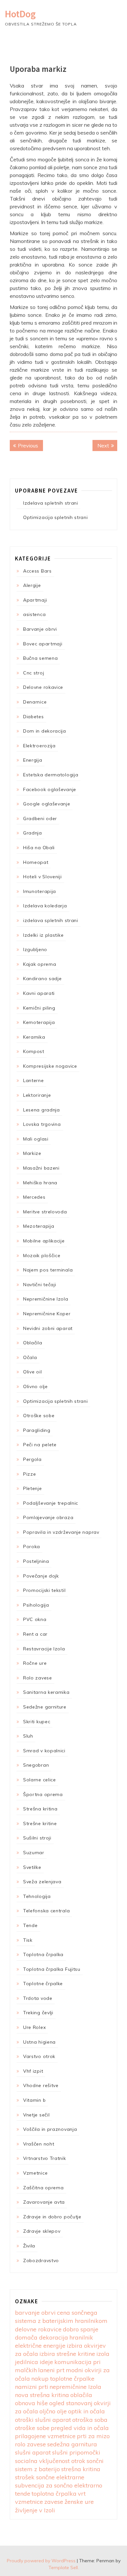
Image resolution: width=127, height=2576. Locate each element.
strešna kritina (81, 2469)
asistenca (34, 614)
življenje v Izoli (35, 2510)
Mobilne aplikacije (44, 1241)
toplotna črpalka (54, 2494)
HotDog (20, 14)
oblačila (81, 2395)
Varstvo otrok (39, 2056)
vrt (82, 2494)
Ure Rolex (34, 2027)
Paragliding (37, 1430)
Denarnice (35, 702)
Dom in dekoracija (45, 731)
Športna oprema (43, 1794)
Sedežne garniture (45, 1707)
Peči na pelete (40, 1445)
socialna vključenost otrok (50, 2461)
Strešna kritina (40, 1809)
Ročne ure (35, 1663)
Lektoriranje (37, 1095)
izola (103, 2354)
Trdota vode (38, 1998)
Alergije (32, 585)
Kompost (34, 1051)
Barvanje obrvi (40, 629)
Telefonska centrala (46, 1911)
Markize (32, 1153)
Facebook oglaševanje (50, 789)
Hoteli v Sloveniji (42, 877)
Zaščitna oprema (43, 2188)
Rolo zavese (38, 1678)
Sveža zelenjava (42, 1882)
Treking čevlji (38, 2013)
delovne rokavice (38, 2329)
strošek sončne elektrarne (50, 2477)
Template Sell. (64, 2568)
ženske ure (79, 2502)
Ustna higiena (39, 2042)
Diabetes (34, 717)
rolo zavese (30, 2444)
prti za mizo (93, 2436)
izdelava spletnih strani (51, 920)
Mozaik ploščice (42, 1256)
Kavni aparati (39, 993)
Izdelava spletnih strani (51, 503)
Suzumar (34, 1853)
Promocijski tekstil (44, 1590)
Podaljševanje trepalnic (51, 1503)
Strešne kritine (40, 1823)
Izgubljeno (35, 949)
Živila (29, 2246)
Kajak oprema (40, 964)
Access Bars (37, 571)
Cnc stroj (34, 673)
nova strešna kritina (42, 2395)
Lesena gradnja (42, 1110)
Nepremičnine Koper (47, 1314)
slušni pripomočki (76, 2452)
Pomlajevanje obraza (48, 1517)
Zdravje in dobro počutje (52, 2217)
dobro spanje (81, 2329)
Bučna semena (40, 658)
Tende (30, 1925)
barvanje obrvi (35, 2313)
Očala (30, 1357)
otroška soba (90, 2420)
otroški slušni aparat (43, 2420)
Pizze (30, 1474)
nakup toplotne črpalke (63, 2379)
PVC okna (35, 1619)
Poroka (32, 1547)
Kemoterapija (39, 1022)
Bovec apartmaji (43, 644)
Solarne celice (40, 1780)
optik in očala (86, 2411)
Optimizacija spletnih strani (56, 517)
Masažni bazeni (41, 1168)
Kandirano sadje (42, 979)
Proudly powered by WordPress (41, 2561)
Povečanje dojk (41, 1576)
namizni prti (32, 2387)
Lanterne (34, 1080)
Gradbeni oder (40, 818)
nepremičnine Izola (75, 2387)
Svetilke (32, 1867)
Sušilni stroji (37, 1838)
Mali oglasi (36, 1139)
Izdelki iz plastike (43, 935)
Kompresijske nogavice (50, 1066)
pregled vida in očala (80, 2428)
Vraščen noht (39, 2144)
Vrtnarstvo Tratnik (45, 2158)
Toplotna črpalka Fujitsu (52, 1969)
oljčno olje (53, 2411)
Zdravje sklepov (42, 2231)
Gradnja (33, 833)
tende (23, 2494)
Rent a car (35, 1634)
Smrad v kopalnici (44, 1751)
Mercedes (34, 1197)
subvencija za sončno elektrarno (59, 2485)
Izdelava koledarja (45, 906)
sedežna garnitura (72, 2444)
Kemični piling (39, 1008)
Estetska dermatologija (51, 775)
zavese (54, 2502)
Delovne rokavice (43, 687)
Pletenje (33, 1488)
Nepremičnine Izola (46, 1299)
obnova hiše (31, 2403)
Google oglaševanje (47, 804)
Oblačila (33, 1343)
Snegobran (36, 1765)
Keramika (34, 1037)
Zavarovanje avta (44, 2202)
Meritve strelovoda (45, 1212)
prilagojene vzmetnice (45, 2436)
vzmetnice (29, 2502)
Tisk (28, 1940)
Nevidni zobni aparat (48, 1328)
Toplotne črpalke (43, 1984)
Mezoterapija (39, 1226)
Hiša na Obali (39, 848)
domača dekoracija (42, 2337)
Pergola (32, 1459)
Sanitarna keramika (46, 1692)
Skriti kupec (37, 1722)
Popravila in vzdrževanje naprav (61, 1532)
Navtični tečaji (40, 1285)
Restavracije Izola (44, 1649)
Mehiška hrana (40, 1183)
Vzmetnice (35, 2173)
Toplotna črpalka (43, 1954)
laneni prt (51, 2370)
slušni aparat (33, 2452)
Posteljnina (36, 1561)
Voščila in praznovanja (50, 2129)
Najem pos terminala (48, 1270)
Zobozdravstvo (41, 2260)
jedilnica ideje (34, 2362)
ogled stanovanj (71, 2403)
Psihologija (36, 1605)
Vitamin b (34, 2100)
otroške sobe (32, 2428)
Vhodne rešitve (41, 2085)
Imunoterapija (40, 891)
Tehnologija (37, 1896)
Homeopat (36, 862)
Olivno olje (35, 1386)
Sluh (28, 1736)
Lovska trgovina (42, 1124)
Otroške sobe (39, 1416)
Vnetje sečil (36, 2115)
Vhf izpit (33, 2071)
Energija (33, 760)
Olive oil (32, 1372)
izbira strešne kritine (67, 2354)
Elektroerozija (39, 746)
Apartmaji (35, 600)
